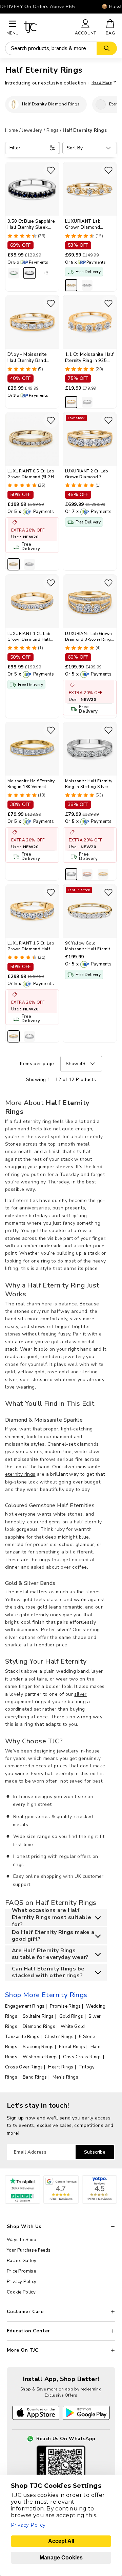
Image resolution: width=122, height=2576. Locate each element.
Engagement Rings (25, 2006)
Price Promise (21, 2271)
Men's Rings (65, 2077)
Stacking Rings (38, 2047)
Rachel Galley (22, 2261)
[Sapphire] (29, 273)
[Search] (107, 48)
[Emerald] (14, 273)
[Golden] (71, 285)
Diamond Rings (39, 2027)
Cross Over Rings (24, 2067)
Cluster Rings (59, 2037)
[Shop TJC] (46, 27)
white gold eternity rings (33, 1615)
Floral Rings (72, 2047)
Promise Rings (65, 2006)
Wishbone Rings (40, 2057)
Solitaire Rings (38, 2016)
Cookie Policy (21, 2292)
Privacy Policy (22, 2282)
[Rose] (87, 874)
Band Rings (35, 2077)
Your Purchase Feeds (29, 2250)
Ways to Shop (22, 2240)
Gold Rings (71, 2016)
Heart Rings (61, 2067)
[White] (87, 285)
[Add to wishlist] (51, 170)
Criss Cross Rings (82, 2057)
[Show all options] (45, 273)
